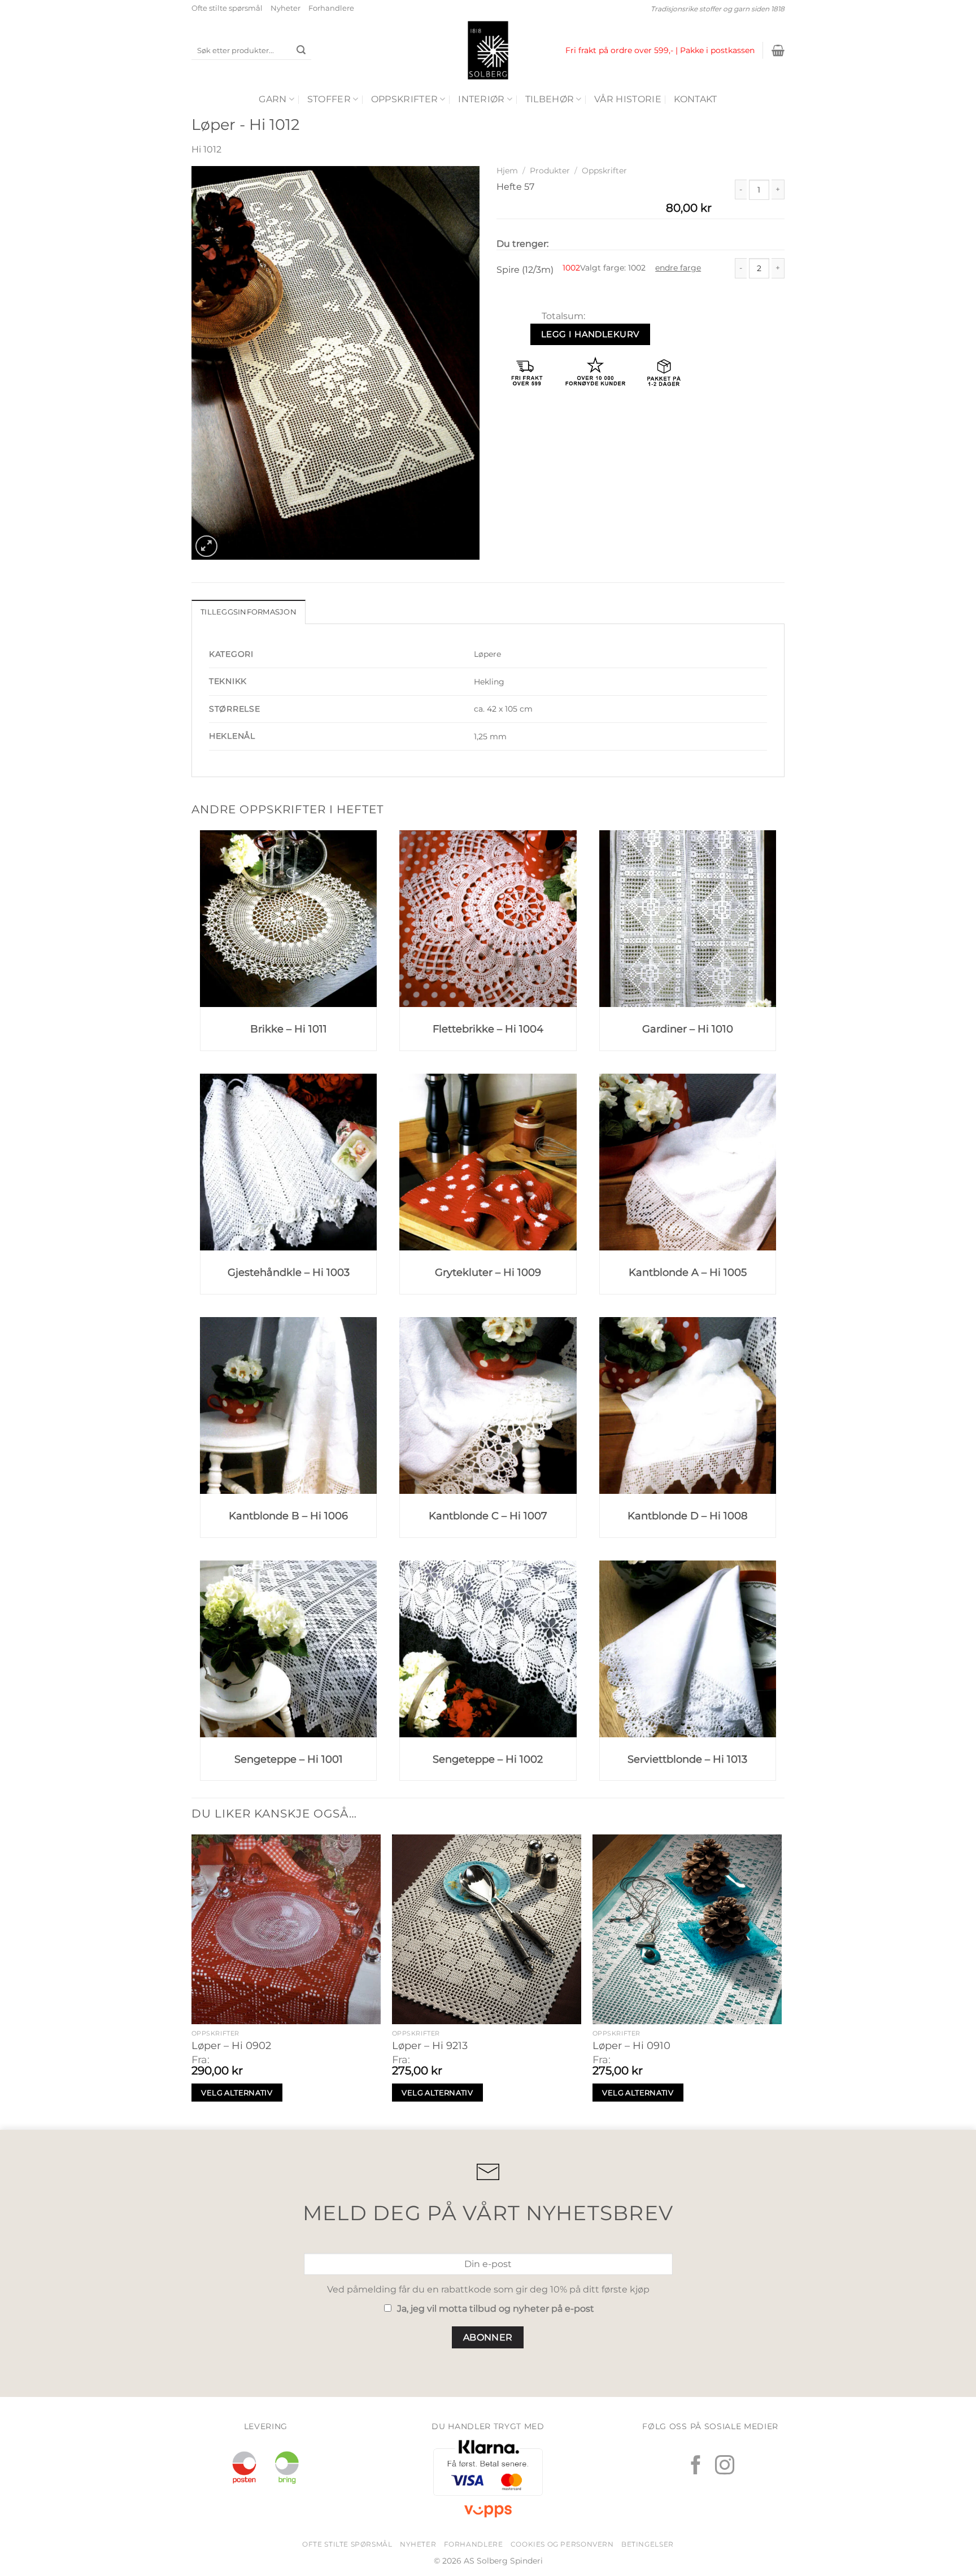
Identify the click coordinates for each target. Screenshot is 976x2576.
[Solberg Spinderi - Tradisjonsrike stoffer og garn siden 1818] (488, 50)
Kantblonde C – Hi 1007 (488, 1516)
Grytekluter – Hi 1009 (488, 1272)
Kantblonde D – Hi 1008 (687, 1516)
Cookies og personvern (562, 2544)
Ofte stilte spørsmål (227, 8)
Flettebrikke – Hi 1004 (488, 1029)
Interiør (482, 99)
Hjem (507, 171)
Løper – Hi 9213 (430, 2046)
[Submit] (301, 51)
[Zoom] (206, 546)
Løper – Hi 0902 (231, 2046)
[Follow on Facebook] (696, 2466)
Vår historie (628, 99)
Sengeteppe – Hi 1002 (488, 1759)
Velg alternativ (237, 2093)
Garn (273, 99)
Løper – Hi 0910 (631, 2046)
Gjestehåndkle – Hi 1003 (289, 1272)
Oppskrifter (405, 99)
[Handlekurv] (778, 50)
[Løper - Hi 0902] (286, 1929)
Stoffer (329, 99)
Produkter (550, 171)
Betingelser (648, 2544)
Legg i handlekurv (590, 334)
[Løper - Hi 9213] (487, 1929)
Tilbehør (550, 99)
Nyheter (286, 8)
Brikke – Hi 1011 (289, 1029)
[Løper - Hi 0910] (687, 1929)
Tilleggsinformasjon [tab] (249, 612)
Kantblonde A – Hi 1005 (688, 1272)
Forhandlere (331, 8)
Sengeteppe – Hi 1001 (289, 1759)
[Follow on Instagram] (725, 2466)
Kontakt (695, 99)
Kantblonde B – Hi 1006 (288, 1516)
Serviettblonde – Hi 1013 (687, 1759)
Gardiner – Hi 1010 (688, 1029)
